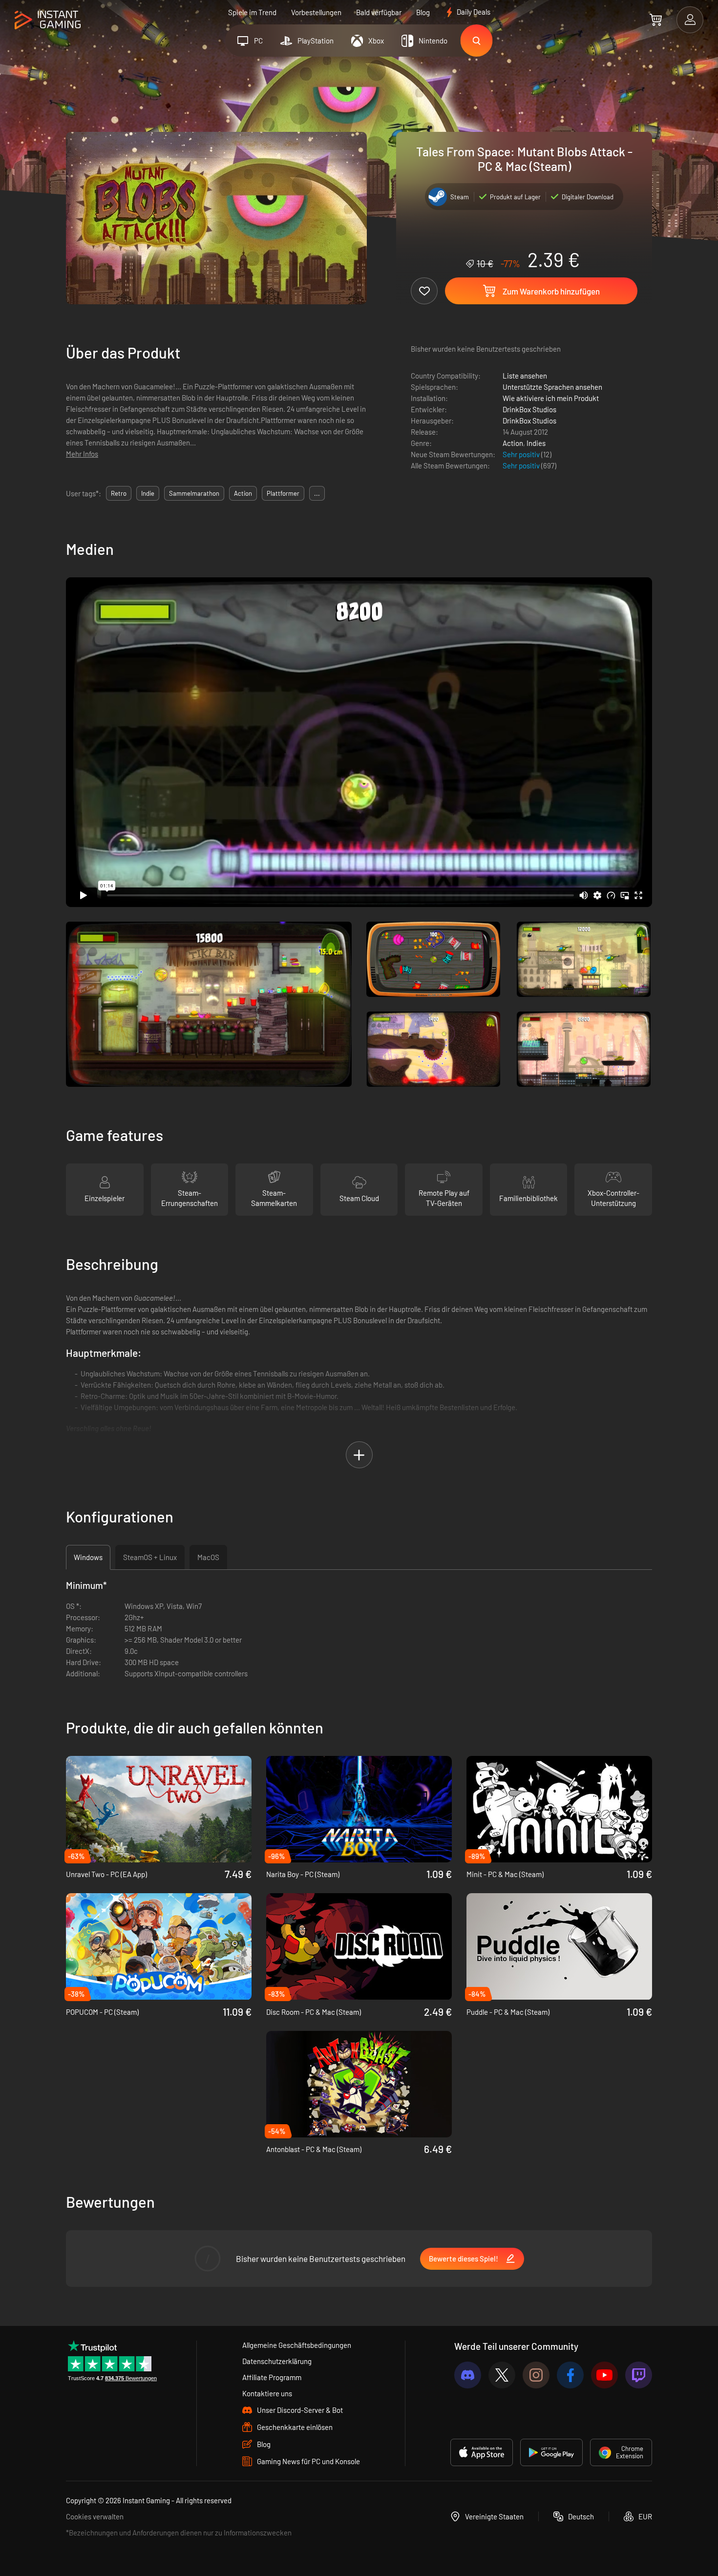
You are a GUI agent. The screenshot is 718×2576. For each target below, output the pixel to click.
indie (148, 493)
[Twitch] (639, 2375)
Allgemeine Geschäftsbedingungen (297, 2345)
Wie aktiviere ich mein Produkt (551, 398)
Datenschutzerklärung (277, 2361)
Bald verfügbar (379, 12)
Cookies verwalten (95, 2516)
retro (119, 493)
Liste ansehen (525, 376)
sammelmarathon (194, 493)
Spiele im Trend (252, 12)
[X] (502, 2375)
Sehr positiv (522, 454)
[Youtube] (604, 2375)
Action (513, 443)
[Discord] (468, 2375)
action (243, 493)
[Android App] (551, 2452)
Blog (423, 12)
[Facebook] (570, 2375)
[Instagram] (536, 2375)
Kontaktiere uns (267, 2393)
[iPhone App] (482, 2452)
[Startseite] (48, 20)
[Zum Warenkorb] (656, 20)
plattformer (283, 493)
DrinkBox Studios (529, 409)
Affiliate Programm (272, 2377)
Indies (536, 443)
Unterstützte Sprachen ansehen (552, 387)
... (317, 493)
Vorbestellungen (316, 12)
